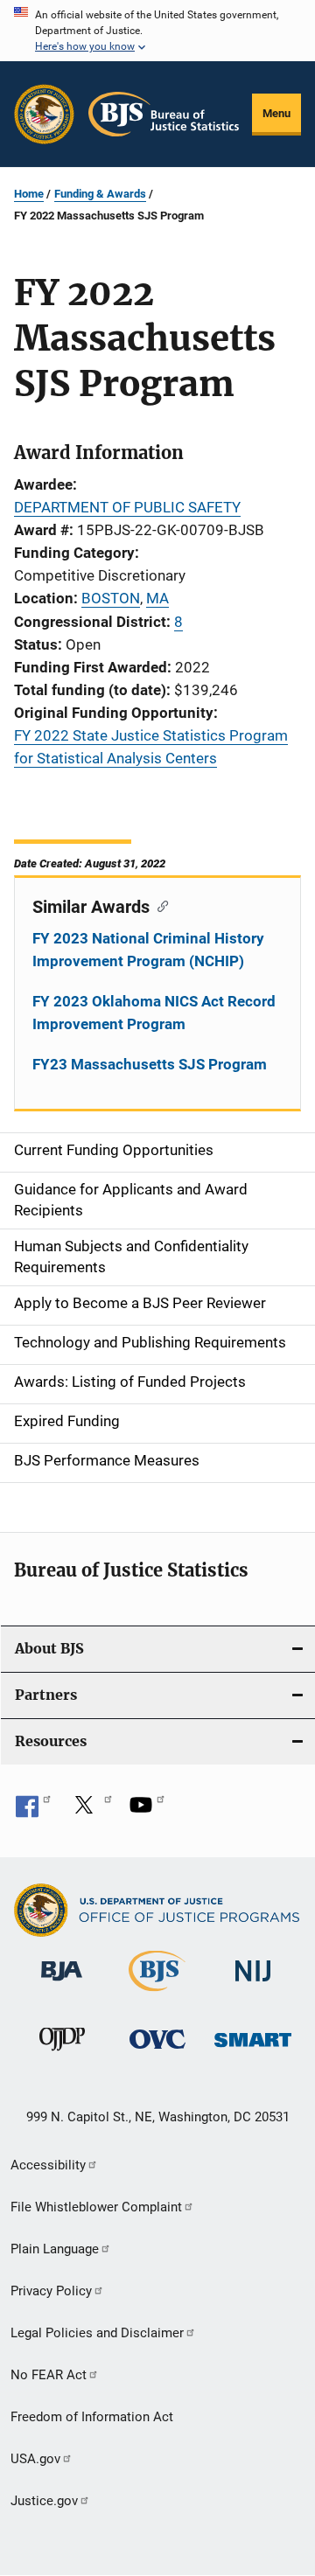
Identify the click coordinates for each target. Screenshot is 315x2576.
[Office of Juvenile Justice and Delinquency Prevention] (62, 2054)
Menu (276, 113)
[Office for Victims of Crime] (157, 2052)
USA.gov (35, 2459)
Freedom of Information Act (92, 2417)
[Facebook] (33, 1811)
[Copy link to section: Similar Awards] (159, 905)
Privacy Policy (51, 2291)
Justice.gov (44, 2501)
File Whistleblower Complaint (96, 2207)
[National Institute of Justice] (253, 1984)
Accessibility (48, 2165)
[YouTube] (147, 1811)
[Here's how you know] (157, 31)
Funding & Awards (100, 194)
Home (29, 194)
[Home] (164, 114)
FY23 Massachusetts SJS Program (150, 1064)
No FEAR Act (49, 2375)
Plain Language (55, 2249)
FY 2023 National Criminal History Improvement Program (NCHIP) (148, 950)
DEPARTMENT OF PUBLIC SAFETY (127, 507)
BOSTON (111, 598)
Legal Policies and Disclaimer (97, 2333)
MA (157, 598)
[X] (90, 1811)
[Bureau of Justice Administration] (62, 1984)
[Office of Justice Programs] (44, 114)
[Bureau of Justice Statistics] (157, 1995)
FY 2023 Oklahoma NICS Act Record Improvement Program (154, 1013)
